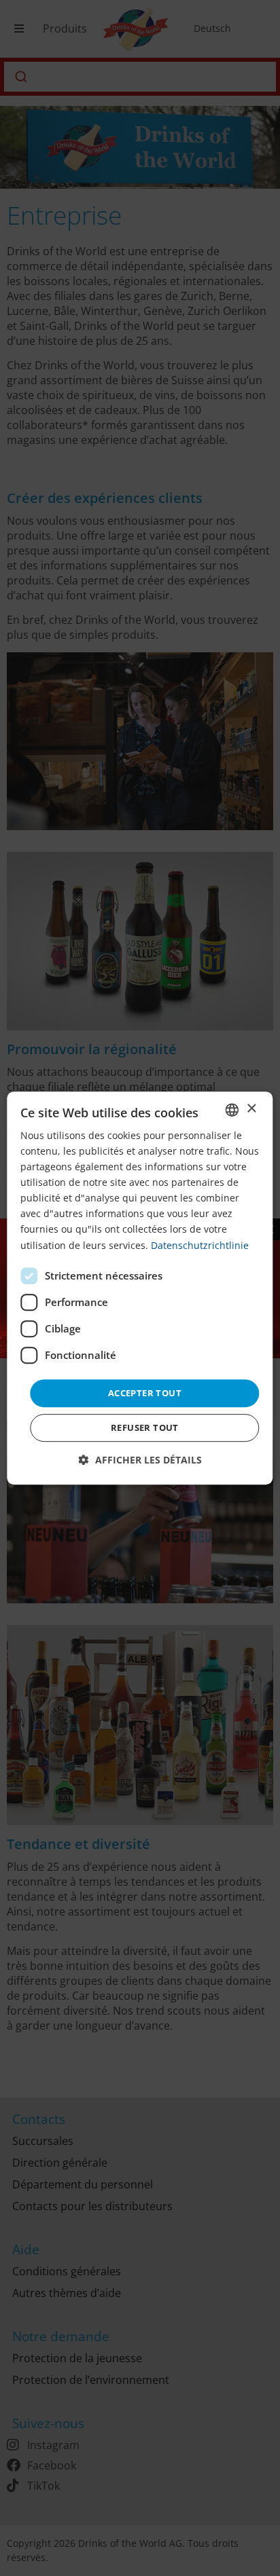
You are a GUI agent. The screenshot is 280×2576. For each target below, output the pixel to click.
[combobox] (232, 1110)
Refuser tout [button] (145, 1427)
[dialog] (140, 1288)
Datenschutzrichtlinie (200, 1245)
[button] (140, 1460)
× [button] (251, 1109)
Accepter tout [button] (145, 1393)
